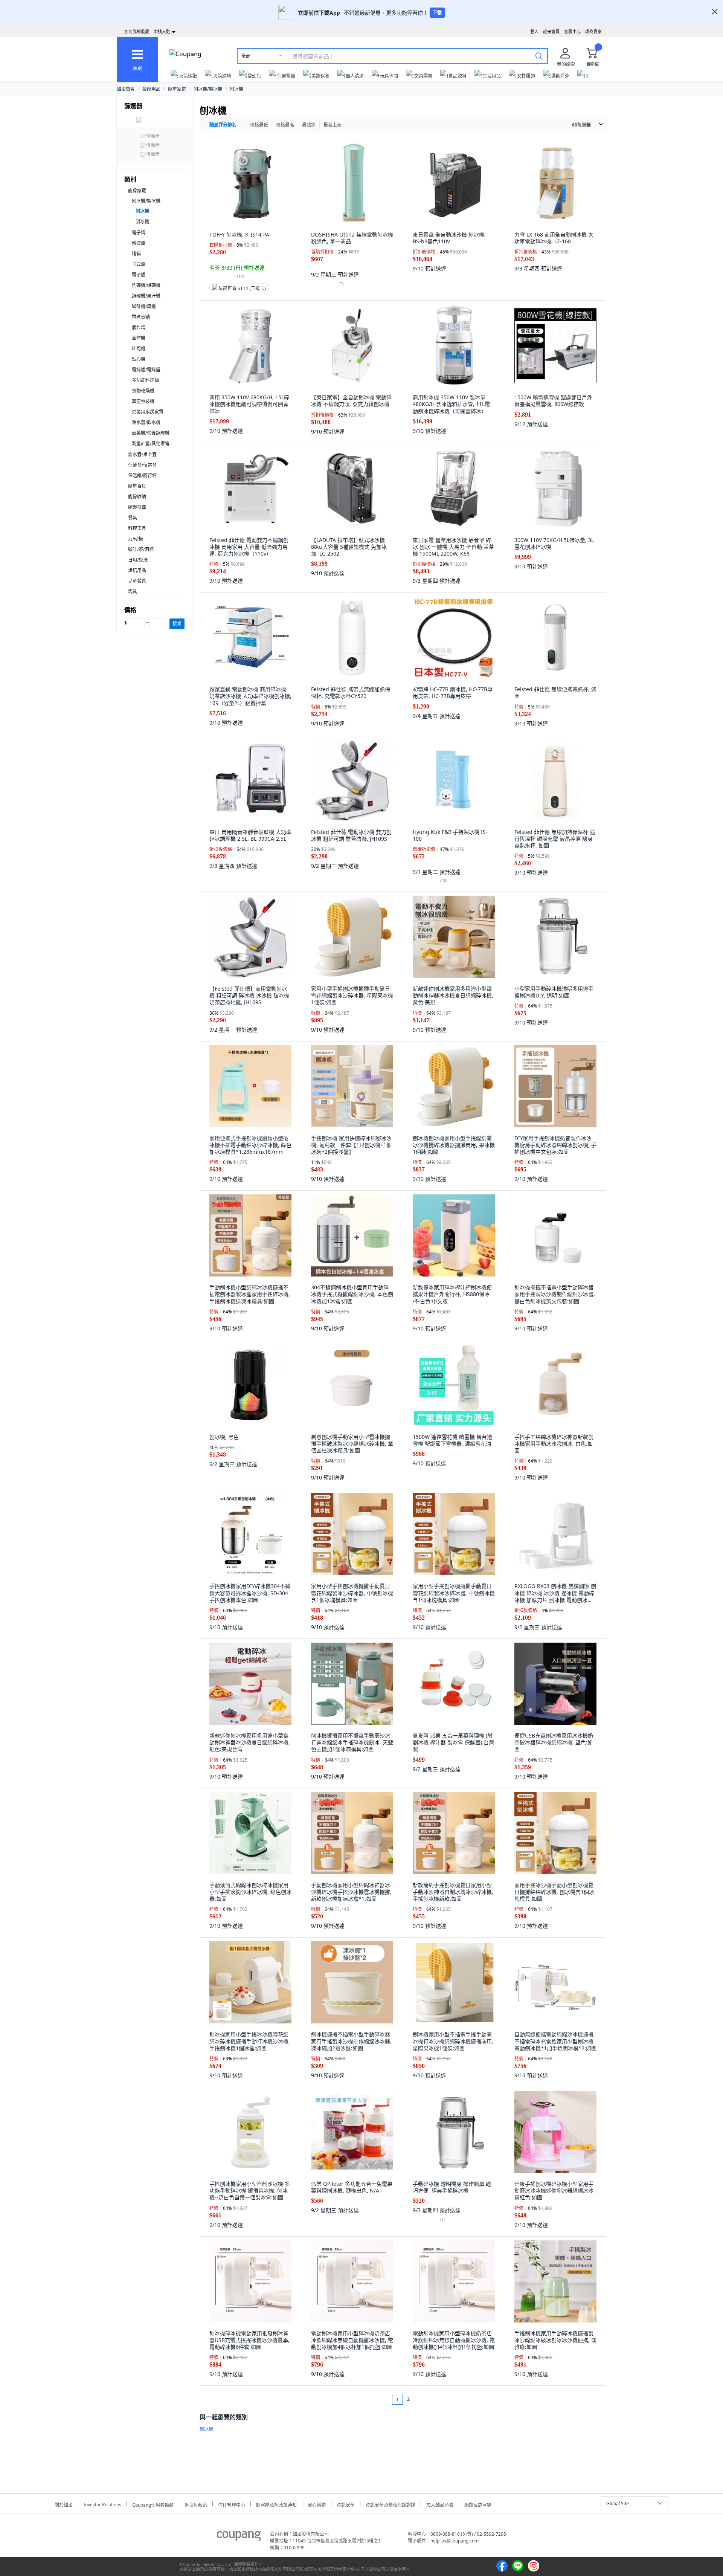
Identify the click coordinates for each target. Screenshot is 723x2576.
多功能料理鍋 (145, 380)
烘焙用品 (137, 570)
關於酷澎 (64, 2504)
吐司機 (139, 349)
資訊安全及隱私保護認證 (390, 2504)
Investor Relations (102, 2504)
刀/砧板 (136, 539)
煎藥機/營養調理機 (151, 433)
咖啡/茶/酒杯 (141, 549)
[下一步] (423, 2399)
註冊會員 (551, 31)
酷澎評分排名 (223, 125)
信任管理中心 (232, 2504)
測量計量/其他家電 (151, 444)
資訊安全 (346, 2504)
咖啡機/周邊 (144, 306)
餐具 (133, 518)
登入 (534, 31)
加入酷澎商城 (440, 2504)
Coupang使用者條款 (153, 2504)
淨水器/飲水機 (146, 422)
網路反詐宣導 (478, 2504)
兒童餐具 (137, 581)
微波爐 (139, 243)
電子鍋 (139, 233)
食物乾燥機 (143, 391)
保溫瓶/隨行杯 (142, 476)
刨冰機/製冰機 (208, 89)
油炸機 (139, 338)
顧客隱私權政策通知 (276, 2504)
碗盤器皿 (137, 507)
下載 (437, 13)
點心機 (139, 359)
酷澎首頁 (126, 89)
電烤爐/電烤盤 (146, 370)
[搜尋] (539, 56)
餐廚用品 (151, 89)
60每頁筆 (581, 125)
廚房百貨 (137, 486)
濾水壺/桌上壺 (142, 454)
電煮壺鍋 (141, 317)
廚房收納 (137, 497)
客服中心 (572, 31)
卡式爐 (139, 264)
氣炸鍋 (139, 328)
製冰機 (142, 222)
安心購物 (317, 2504)
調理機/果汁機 (146, 296)
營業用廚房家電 (148, 412)
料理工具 (137, 528)
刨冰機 (236, 89)
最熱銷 (309, 125)
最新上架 (333, 125)
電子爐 (139, 275)
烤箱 (136, 254)
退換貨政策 (196, 2504)
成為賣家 (593, 31)
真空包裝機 (143, 401)
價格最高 (285, 125)
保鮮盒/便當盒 (142, 465)
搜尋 (177, 624)
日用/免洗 (138, 560)
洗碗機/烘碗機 (146, 285)
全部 (246, 56)
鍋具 (133, 592)
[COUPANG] (239, 2537)
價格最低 (259, 125)
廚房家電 (177, 89)
